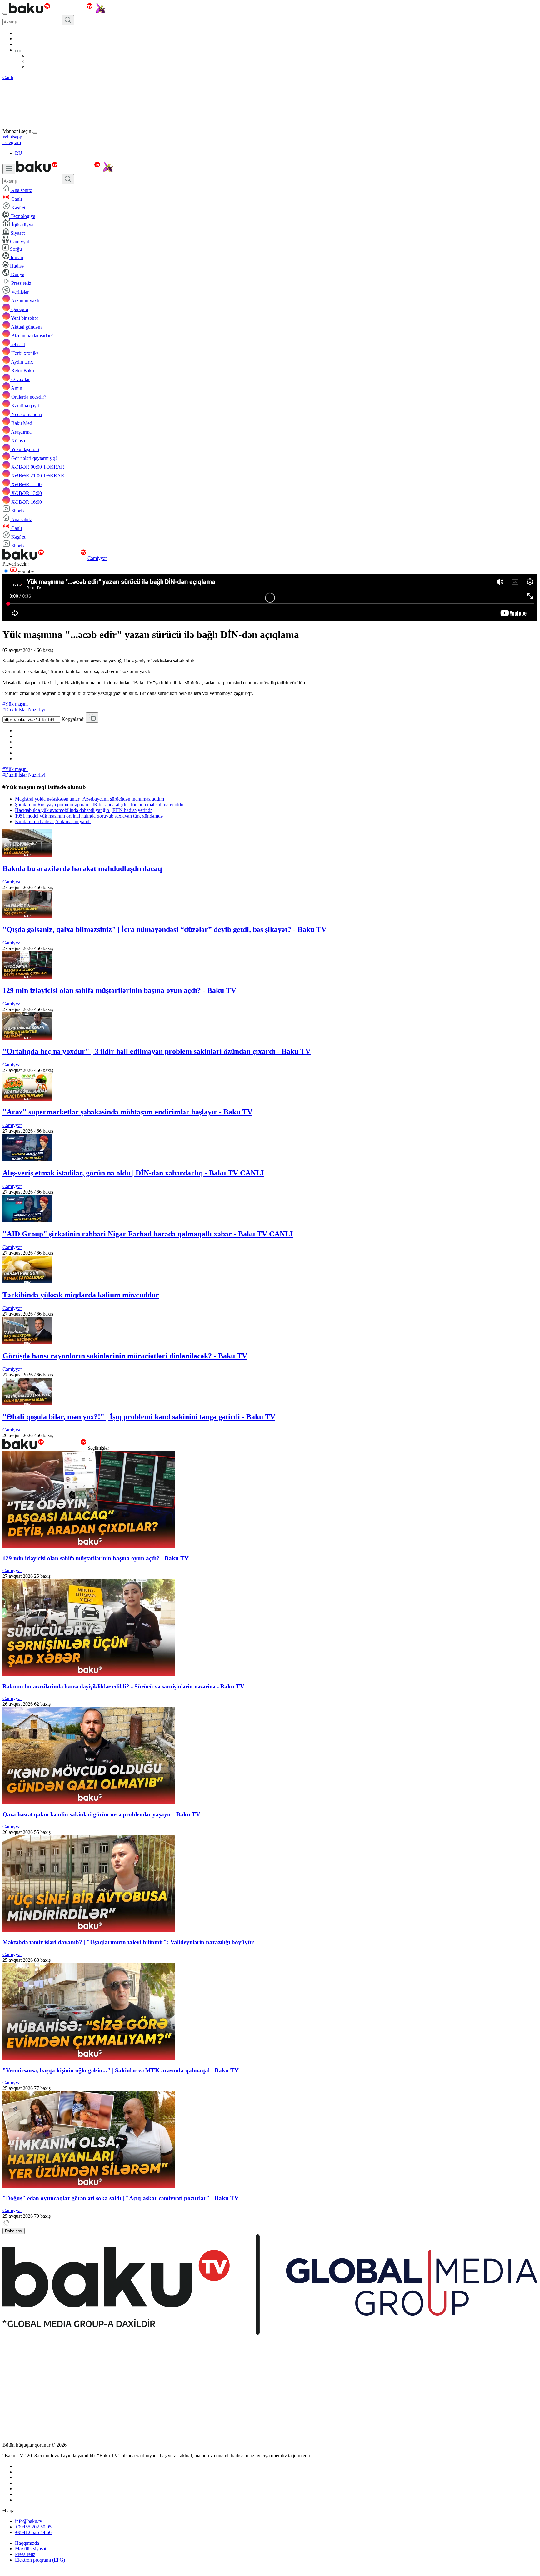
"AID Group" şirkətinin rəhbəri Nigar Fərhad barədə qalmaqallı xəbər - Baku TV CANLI (148, 1234)
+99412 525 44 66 (33, 2532)
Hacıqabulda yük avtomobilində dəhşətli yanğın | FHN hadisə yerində (84, 810)
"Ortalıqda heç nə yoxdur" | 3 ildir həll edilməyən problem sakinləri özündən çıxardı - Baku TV (157, 1051)
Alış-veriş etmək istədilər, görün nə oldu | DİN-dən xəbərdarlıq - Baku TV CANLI (133, 1173)
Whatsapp (12, 137)
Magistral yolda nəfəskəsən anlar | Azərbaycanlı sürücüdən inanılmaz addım (90, 799)
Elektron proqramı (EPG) (40, 2560)
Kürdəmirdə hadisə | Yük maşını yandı (53, 821)
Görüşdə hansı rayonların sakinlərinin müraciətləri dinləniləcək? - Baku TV (125, 1356)
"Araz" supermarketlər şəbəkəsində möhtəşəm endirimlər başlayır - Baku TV (127, 1112)
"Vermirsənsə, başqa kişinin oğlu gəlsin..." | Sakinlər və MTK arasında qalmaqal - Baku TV (121, 2070)
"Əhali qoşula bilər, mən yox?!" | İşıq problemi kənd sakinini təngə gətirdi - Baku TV (139, 1417)
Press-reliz (25, 2554)
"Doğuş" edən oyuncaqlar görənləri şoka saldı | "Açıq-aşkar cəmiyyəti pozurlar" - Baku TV (121, 2198)
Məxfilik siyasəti (31, 2549)
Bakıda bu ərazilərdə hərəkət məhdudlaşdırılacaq (82, 868)
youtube (25, 571)
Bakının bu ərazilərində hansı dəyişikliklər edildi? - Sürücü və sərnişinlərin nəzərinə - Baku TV (123, 1686)
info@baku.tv (29, 2521)
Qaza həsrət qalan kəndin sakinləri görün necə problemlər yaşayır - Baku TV (101, 1814)
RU (19, 153)
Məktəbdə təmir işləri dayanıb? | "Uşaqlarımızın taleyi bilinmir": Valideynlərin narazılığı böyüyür (128, 1942)
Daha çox (14, 2231)
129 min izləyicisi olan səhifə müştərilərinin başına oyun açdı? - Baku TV (119, 990)
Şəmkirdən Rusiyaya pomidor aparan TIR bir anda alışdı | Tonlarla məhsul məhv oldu (99, 805)
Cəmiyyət (97, 558)
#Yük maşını (15, 704)
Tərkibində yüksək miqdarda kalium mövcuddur (81, 1295)
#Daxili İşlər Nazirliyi (24, 709)
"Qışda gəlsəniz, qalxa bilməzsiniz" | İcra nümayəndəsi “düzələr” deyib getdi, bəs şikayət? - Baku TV (165, 929)
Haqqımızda (27, 2543)
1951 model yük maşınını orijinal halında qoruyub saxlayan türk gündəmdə (89, 816)
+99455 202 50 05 (33, 2527)
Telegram (12, 142)
